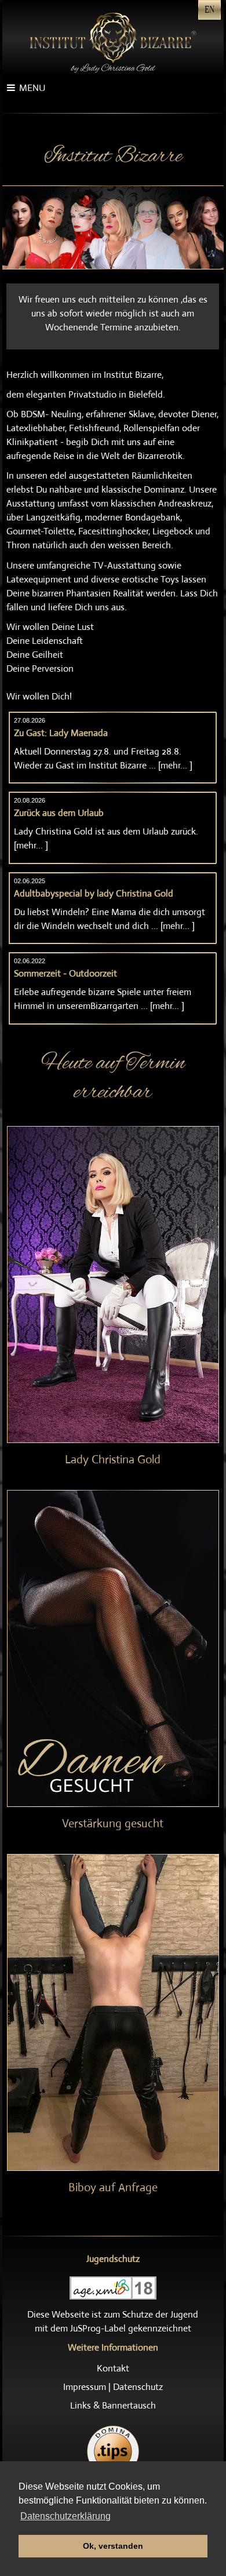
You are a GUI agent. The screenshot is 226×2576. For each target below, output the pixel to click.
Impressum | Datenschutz (113, 2387)
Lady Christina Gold (113, 1460)
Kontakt (113, 2368)
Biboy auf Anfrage (113, 2187)
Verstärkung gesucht (113, 1823)
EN (209, 10)
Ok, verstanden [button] (113, 2546)
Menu (32, 88)
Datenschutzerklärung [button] (65, 2516)
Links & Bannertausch (113, 2405)
